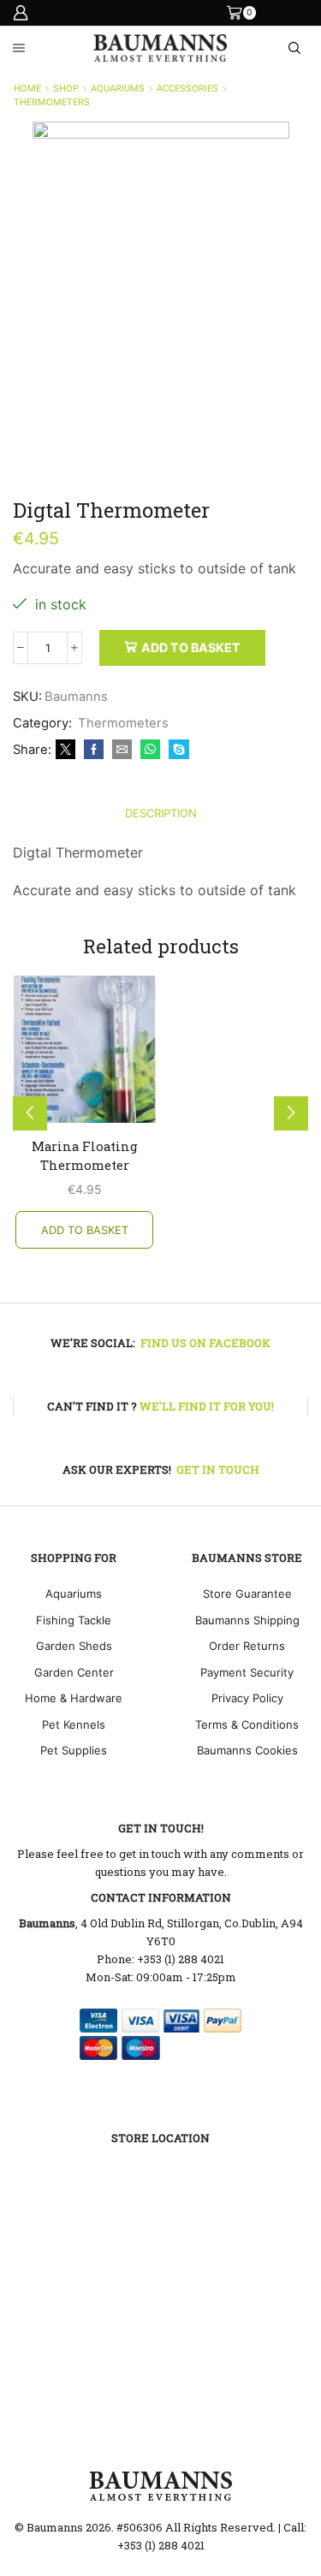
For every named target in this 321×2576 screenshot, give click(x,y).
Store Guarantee (247, 1594)
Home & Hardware (74, 1698)
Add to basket (191, 647)
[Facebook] (94, 750)
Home (27, 89)
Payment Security (247, 1672)
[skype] (177, 750)
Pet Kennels (74, 1724)
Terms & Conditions (247, 1724)
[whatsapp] (150, 750)
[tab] (161, 813)
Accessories (187, 89)
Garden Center (74, 1672)
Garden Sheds (74, 1646)
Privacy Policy (247, 1698)
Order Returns (247, 1646)
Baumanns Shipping (247, 1620)
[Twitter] (65, 750)
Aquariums (118, 89)
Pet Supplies (74, 1750)
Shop (66, 89)
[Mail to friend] (122, 750)
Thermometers (52, 102)
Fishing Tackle (74, 1620)
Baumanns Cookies (247, 1750)
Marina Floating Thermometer (85, 1155)
